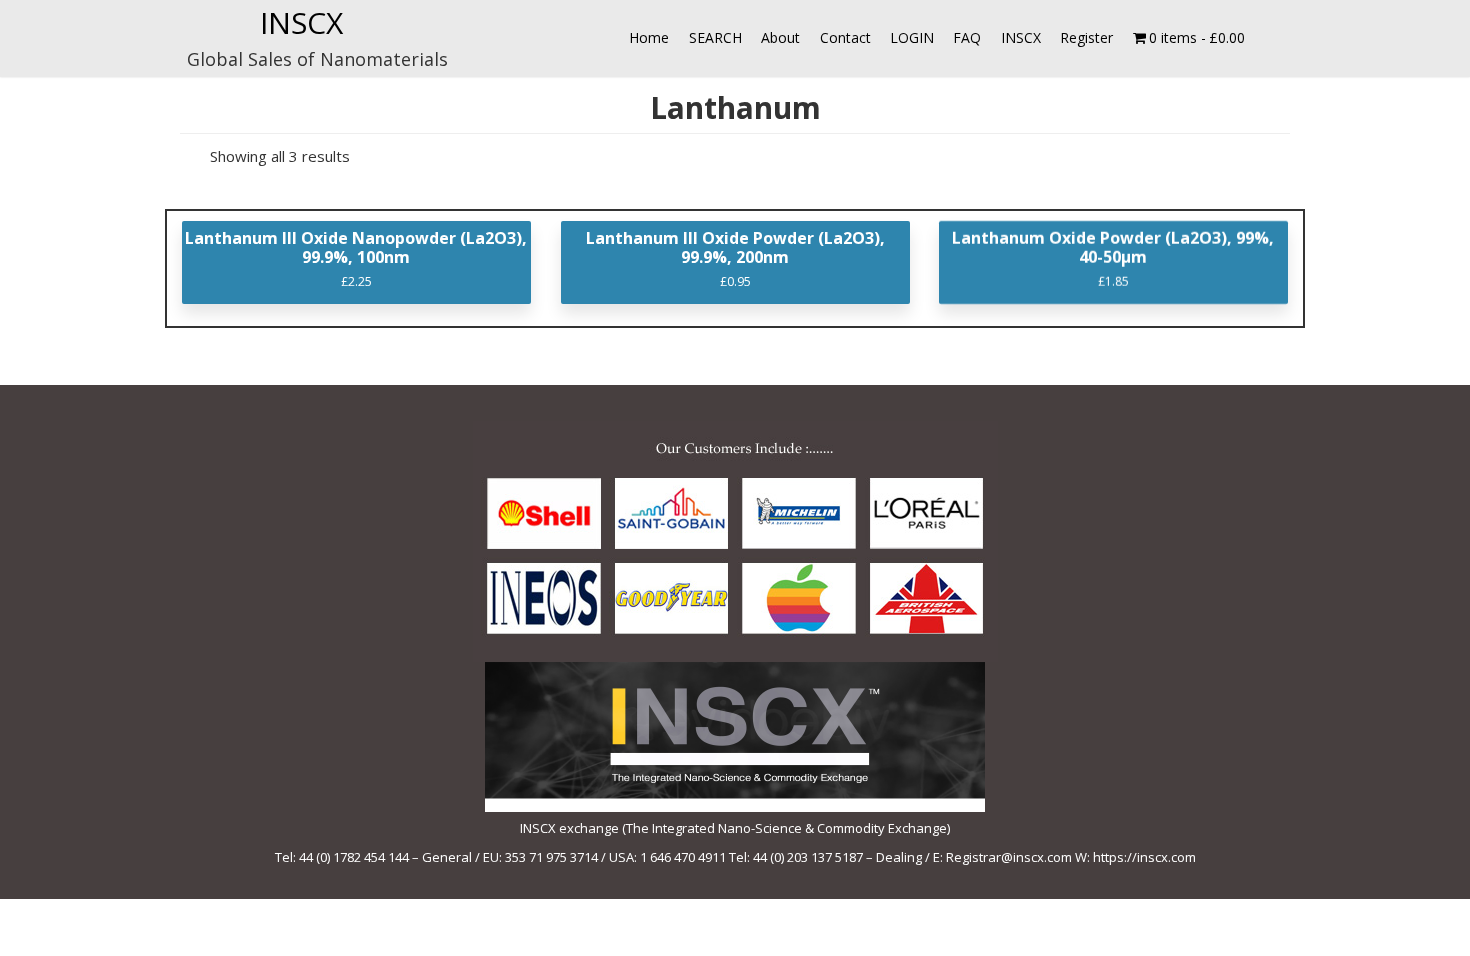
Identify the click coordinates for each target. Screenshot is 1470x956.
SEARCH (715, 37)
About (780, 37)
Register (1086, 37)
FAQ (967, 37)
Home (649, 37)
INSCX (301, 22)
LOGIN (912, 37)
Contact (845, 37)
